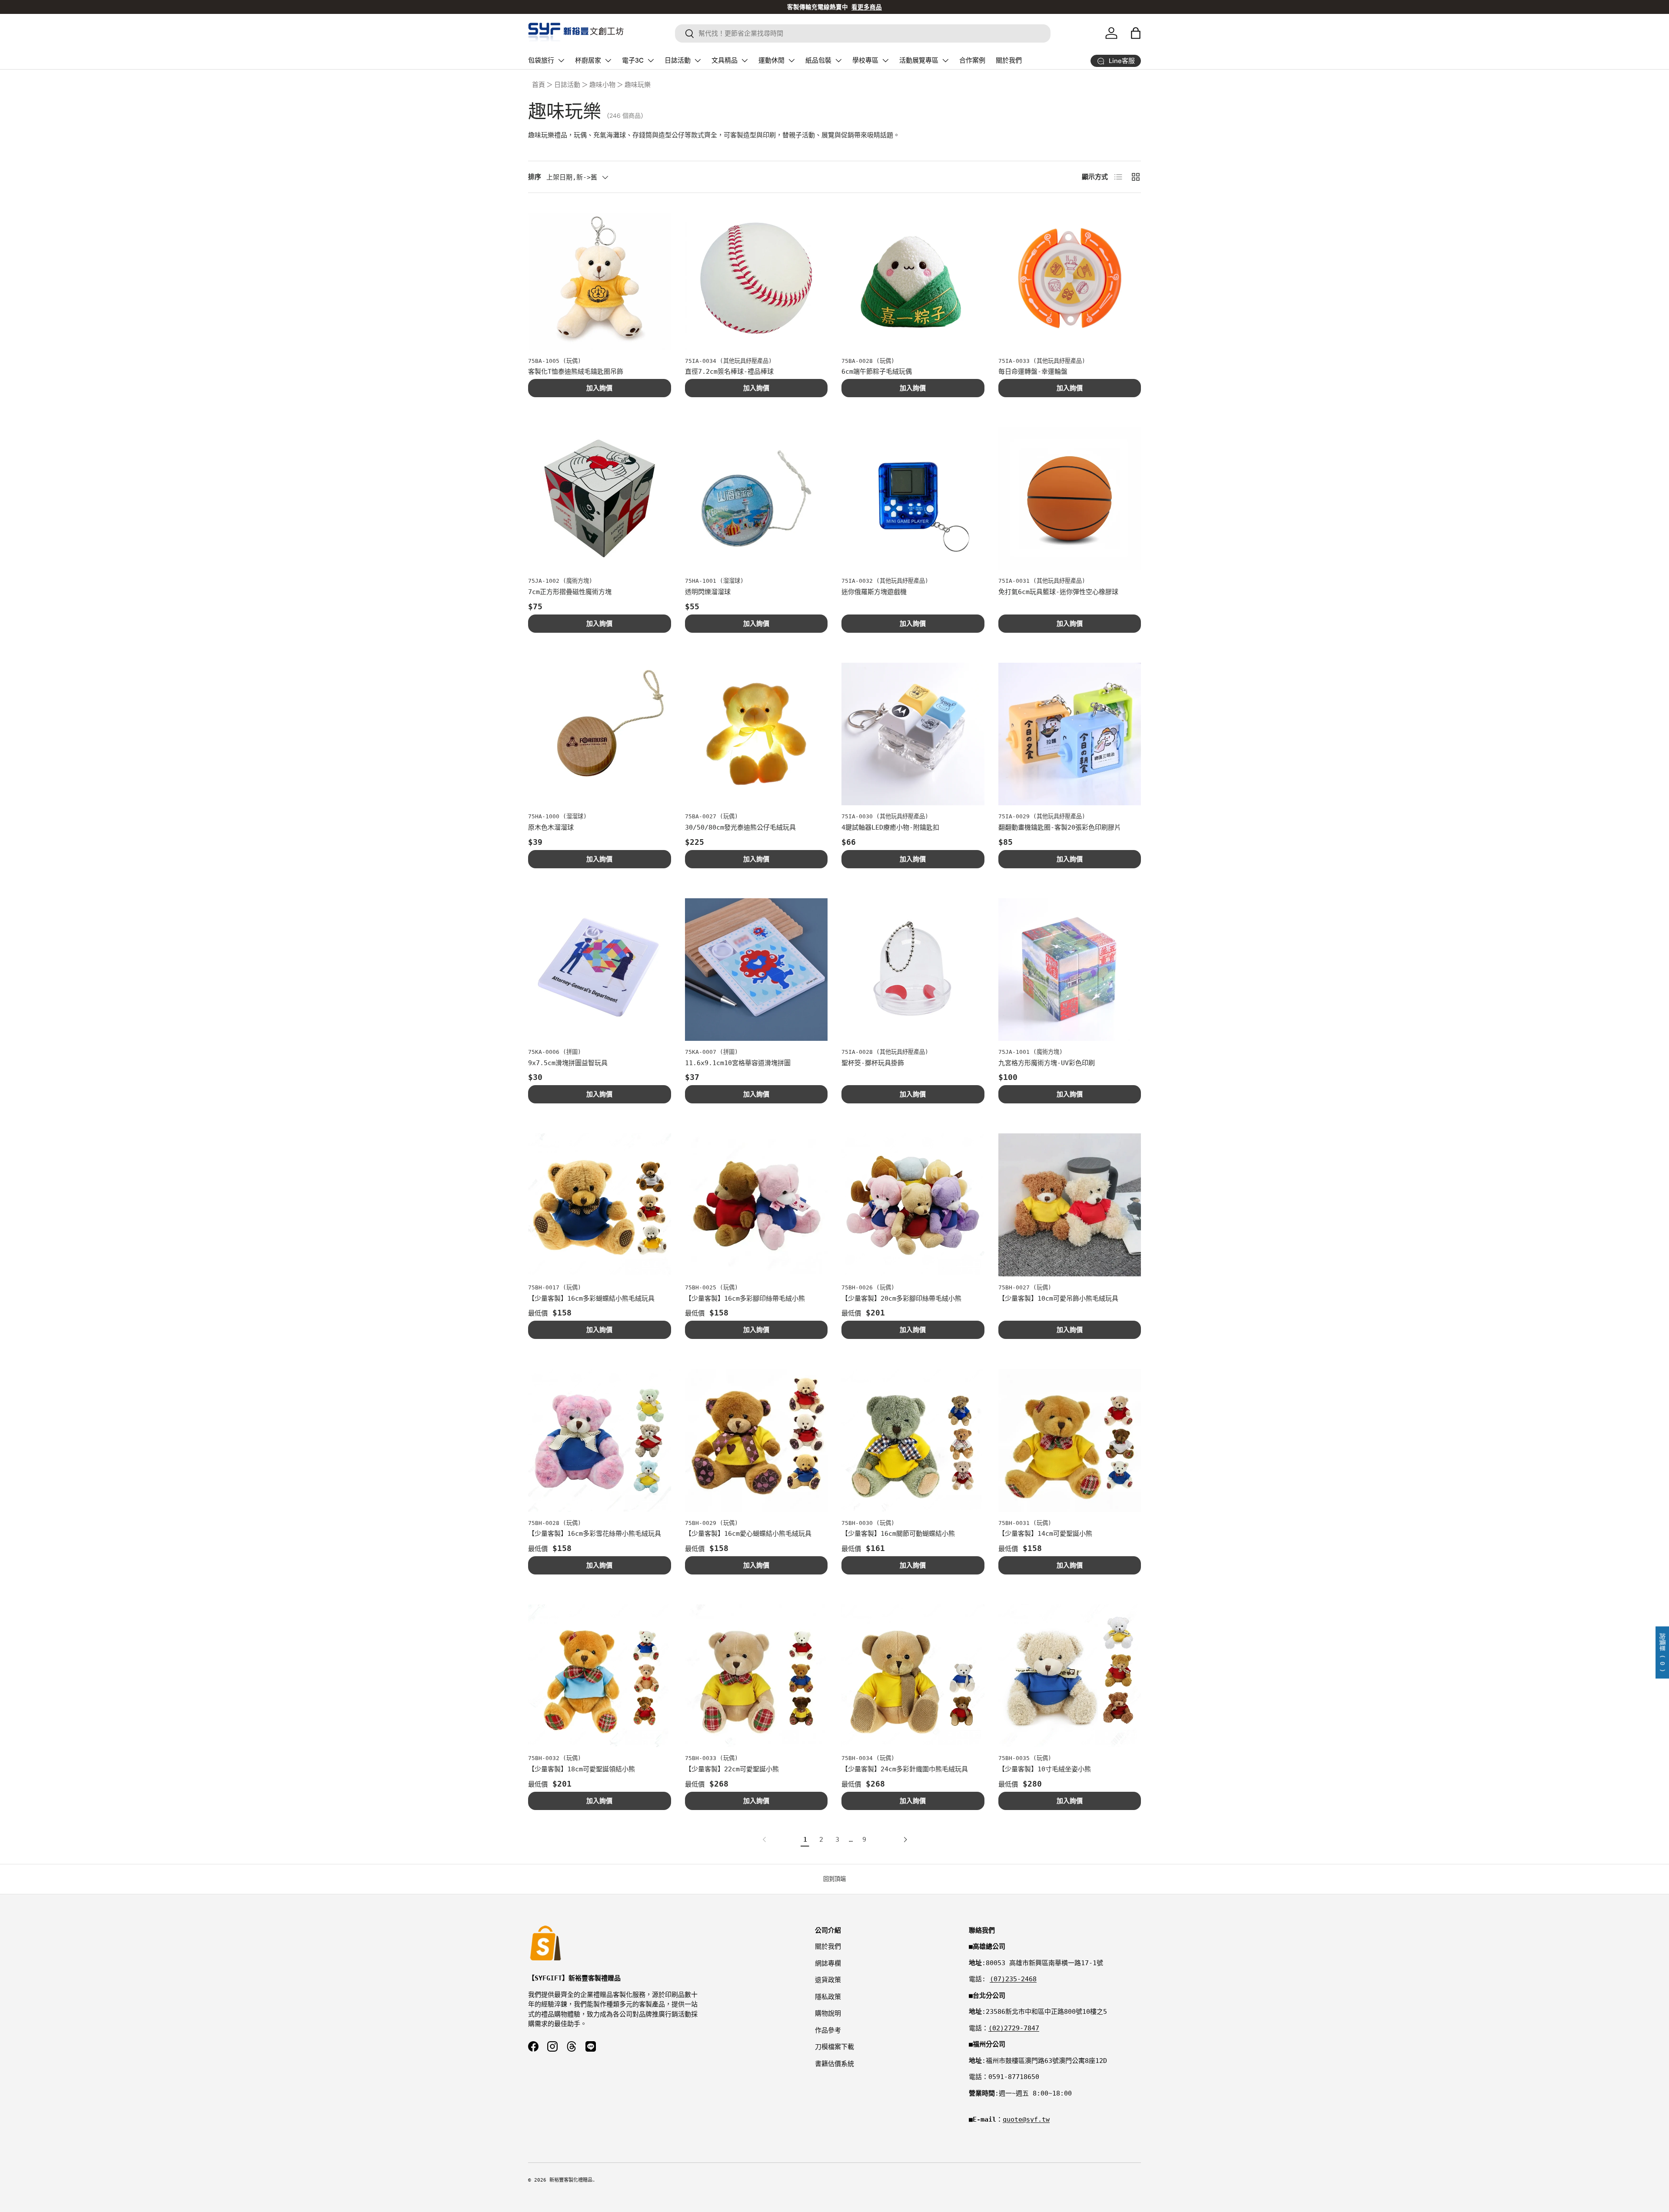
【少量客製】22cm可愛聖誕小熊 (732, 1769)
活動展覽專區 (919, 60)
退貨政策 (828, 1980)
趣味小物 (602, 85)
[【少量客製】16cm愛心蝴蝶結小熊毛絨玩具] (756, 1440)
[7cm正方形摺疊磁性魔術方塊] (600, 499)
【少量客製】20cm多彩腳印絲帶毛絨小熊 (901, 1299)
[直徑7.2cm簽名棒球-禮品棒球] (756, 278)
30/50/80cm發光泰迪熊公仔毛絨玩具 (740, 827)
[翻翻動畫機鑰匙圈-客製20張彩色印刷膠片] (1070, 734)
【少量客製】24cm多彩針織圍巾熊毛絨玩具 (905, 1769)
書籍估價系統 (834, 2064)
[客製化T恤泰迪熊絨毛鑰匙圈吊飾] (600, 278)
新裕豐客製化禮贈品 (571, 2180)
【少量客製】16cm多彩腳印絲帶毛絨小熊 (745, 1299)
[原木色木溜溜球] (600, 734)
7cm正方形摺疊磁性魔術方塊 (570, 592)
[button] (1136, 33)
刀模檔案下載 (834, 2047)
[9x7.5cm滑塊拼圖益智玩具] (600, 970)
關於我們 (1009, 60)
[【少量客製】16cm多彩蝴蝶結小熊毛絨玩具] (600, 1205)
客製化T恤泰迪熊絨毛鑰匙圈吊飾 (576, 372)
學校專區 (865, 60)
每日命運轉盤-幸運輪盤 (1033, 372)
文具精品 (725, 60)
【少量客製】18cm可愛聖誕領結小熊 (582, 1769)
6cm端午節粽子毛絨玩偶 (877, 372)
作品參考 (828, 2030)
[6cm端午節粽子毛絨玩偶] (913, 278)
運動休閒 (771, 60)
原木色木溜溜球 (551, 827)
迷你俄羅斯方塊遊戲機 (874, 592)
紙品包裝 (818, 60)
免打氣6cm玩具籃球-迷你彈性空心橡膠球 (1058, 592)
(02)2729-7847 (1014, 2028)
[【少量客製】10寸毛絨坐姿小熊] (1070, 1676)
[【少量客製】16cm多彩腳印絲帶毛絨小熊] (756, 1205)
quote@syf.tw (1026, 2119)
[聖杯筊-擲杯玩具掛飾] (913, 970)
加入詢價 (599, 388)
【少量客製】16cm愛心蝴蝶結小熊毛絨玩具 (748, 1534)
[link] (766, 1840)
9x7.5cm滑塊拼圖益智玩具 (568, 1063)
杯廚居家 (588, 60)
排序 (535, 177)
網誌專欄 (828, 1963)
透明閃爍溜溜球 (708, 592)
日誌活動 (678, 60)
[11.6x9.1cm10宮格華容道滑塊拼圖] (756, 970)
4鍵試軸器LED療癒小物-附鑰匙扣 (890, 827)
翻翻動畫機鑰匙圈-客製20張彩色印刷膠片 (1060, 827)
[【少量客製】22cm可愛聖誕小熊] (756, 1676)
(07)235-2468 (1013, 1979)
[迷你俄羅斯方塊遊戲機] (913, 499)
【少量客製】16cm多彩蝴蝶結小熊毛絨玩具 (591, 1299)
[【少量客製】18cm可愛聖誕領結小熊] (600, 1676)
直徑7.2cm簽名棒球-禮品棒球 (729, 372)
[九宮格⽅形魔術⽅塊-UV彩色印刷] (1070, 970)
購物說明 (828, 2013)
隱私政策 (828, 1997)
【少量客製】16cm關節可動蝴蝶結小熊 (898, 1534)
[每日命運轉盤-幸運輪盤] (1070, 278)
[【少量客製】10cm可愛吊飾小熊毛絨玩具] (1070, 1205)
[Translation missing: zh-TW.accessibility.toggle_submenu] (561, 60)
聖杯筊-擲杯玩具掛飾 (873, 1063)
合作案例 (972, 60)
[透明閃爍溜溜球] (756, 499)
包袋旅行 (541, 60)
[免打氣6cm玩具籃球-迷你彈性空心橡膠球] (1070, 499)
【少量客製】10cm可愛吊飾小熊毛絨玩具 (1058, 1299)
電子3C (633, 60)
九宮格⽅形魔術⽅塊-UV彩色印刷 (1047, 1063)
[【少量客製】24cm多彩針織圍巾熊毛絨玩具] (913, 1676)
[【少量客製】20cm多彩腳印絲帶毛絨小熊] (913, 1205)
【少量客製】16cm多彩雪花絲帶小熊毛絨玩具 (595, 1534)
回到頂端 (834, 1879)
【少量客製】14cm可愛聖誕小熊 (1045, 1534)
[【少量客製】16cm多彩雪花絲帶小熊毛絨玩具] (600, 1440)
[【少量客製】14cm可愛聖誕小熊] (1070, 1440)
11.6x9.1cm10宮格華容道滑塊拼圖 (738, 1063)
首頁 (539, 85)
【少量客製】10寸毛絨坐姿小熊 (1045, 1769)
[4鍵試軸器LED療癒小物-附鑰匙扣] (913, 734)
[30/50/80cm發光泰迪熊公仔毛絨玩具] (756, 734)
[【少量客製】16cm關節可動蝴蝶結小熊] (913, 1440)
